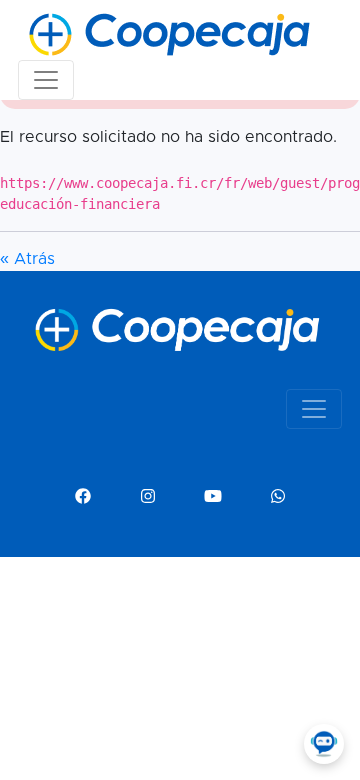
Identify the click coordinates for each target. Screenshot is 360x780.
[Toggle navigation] (46, 80)
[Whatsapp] (278, 497)
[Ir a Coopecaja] (139, 35)
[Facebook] (83, 497)
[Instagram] (148, 497)
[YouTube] (213, 497)
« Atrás (27, 259)
